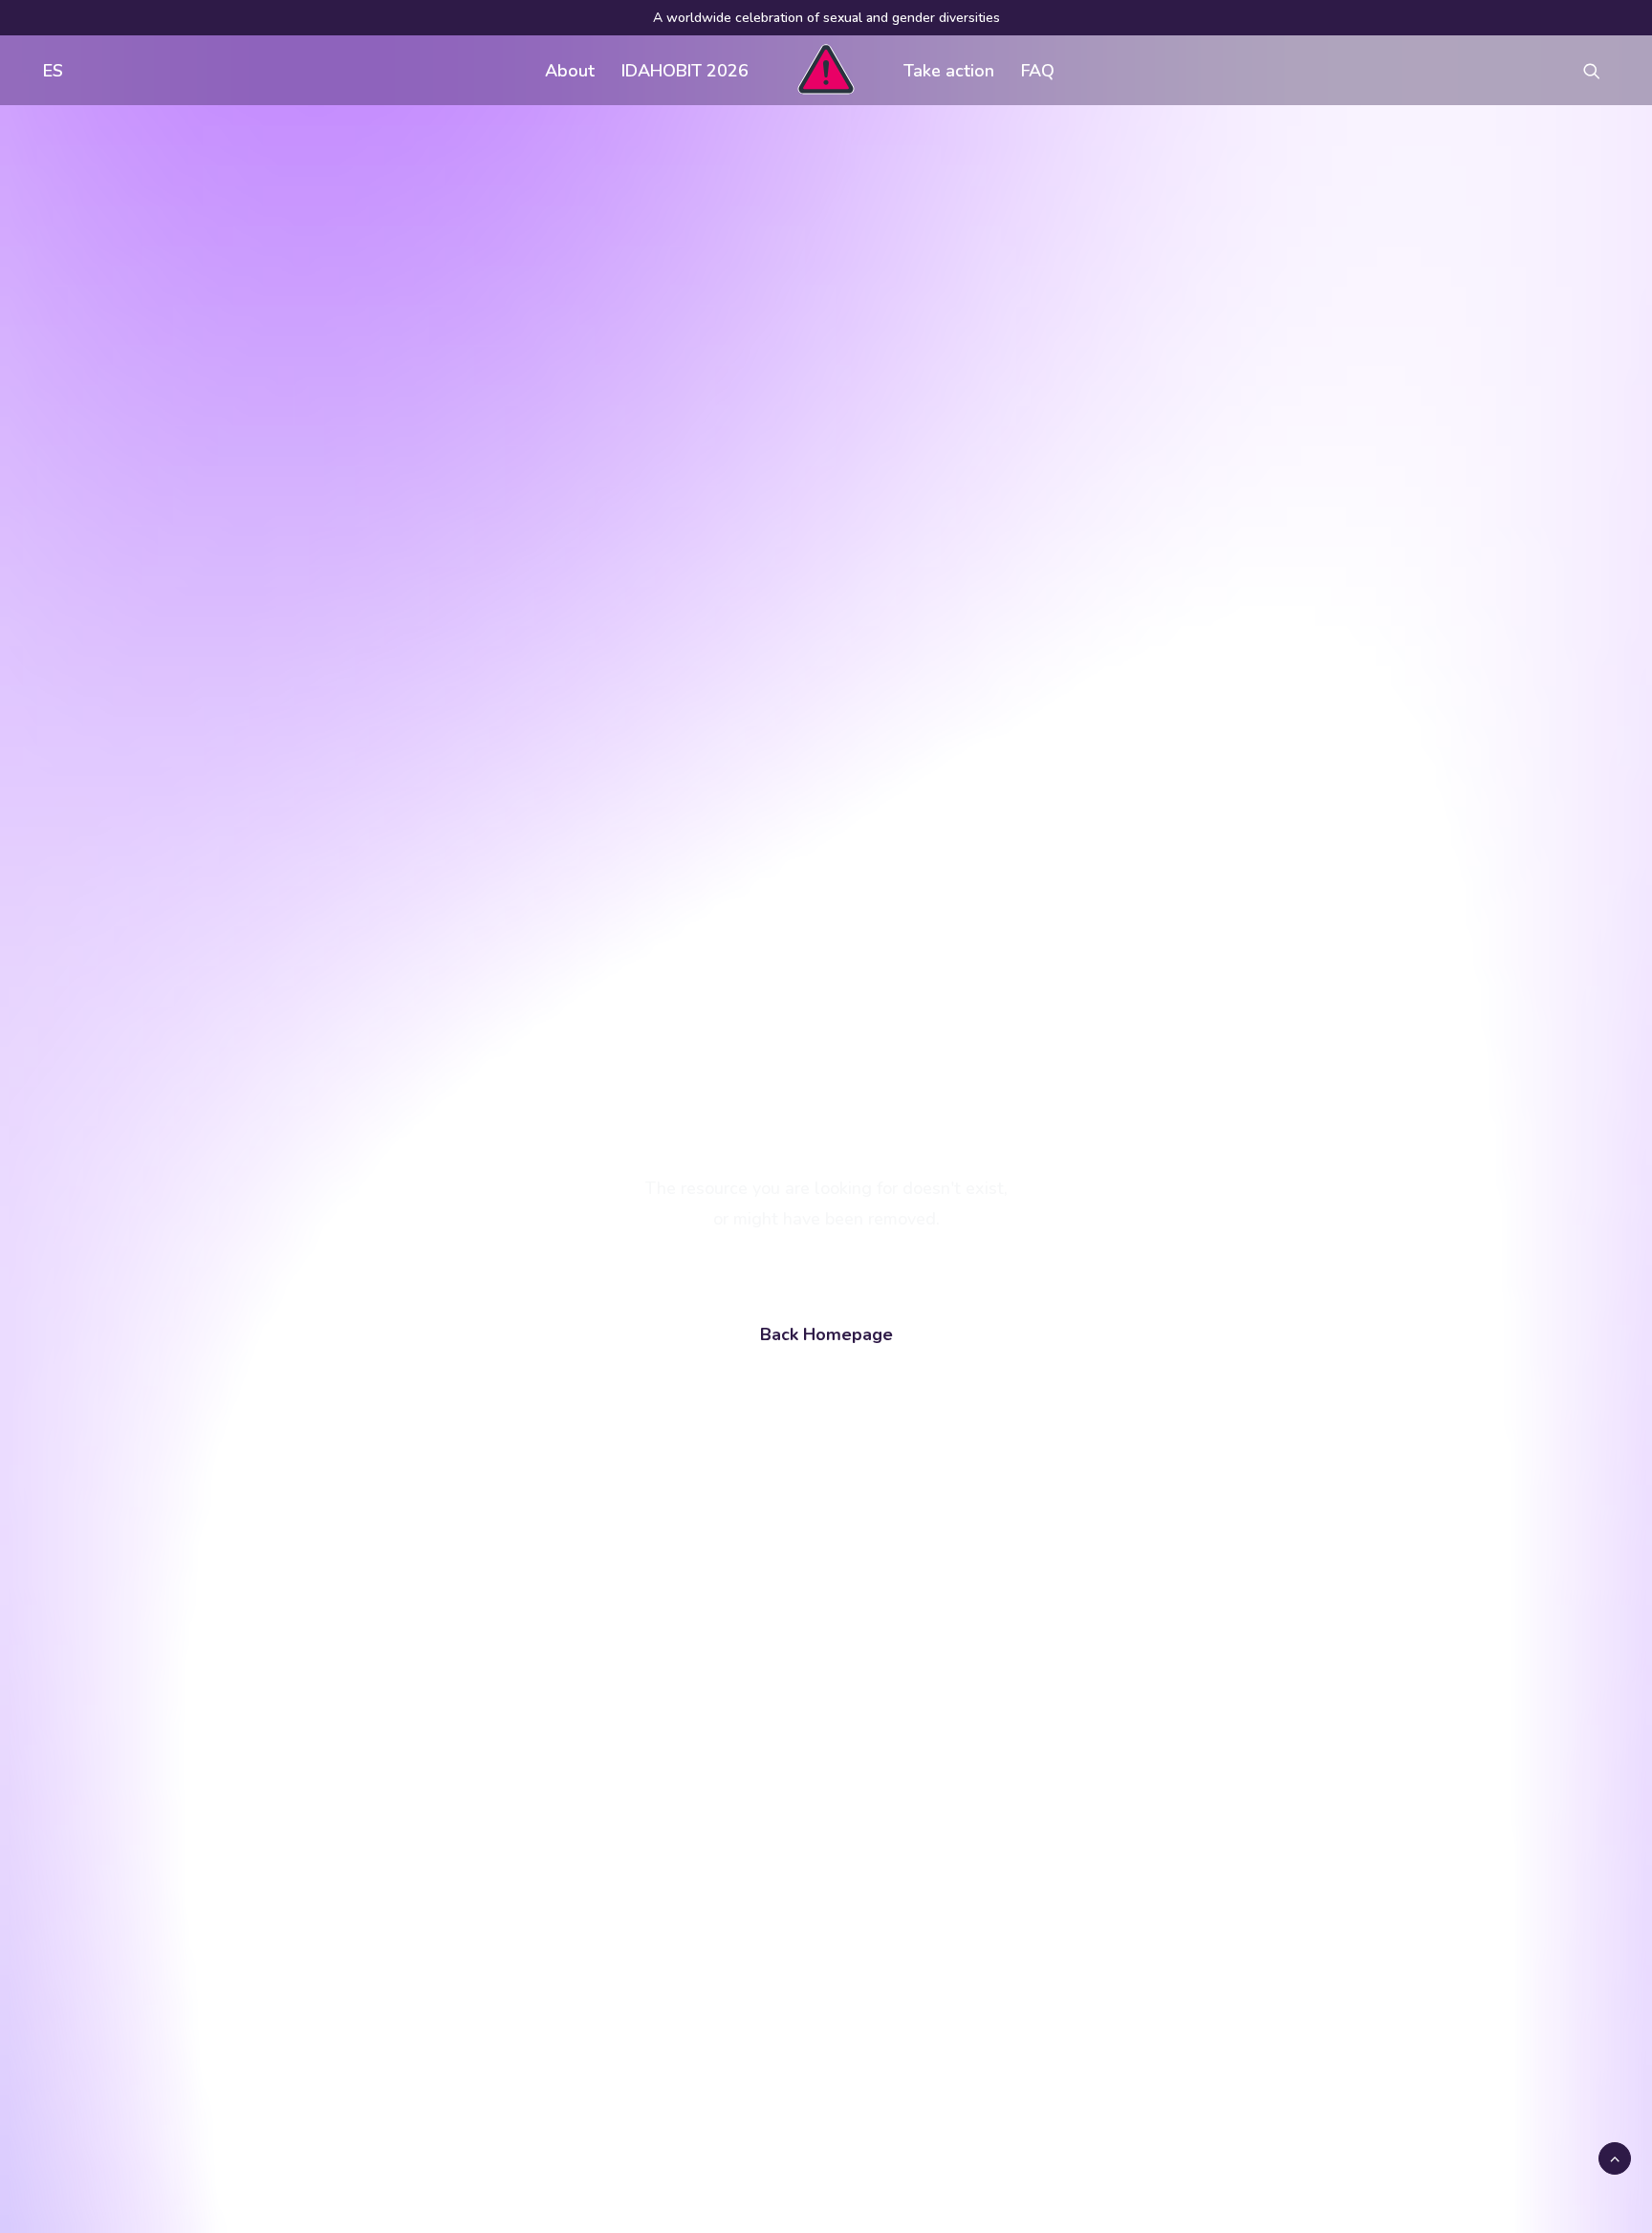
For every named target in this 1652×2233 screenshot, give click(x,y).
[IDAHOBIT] (826, 70)
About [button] (570, 71)
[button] (1600, 70)
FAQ (1038, 71)
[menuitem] (49, 70)
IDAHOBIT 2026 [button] (685, 71)
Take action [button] (949, 71)
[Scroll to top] (1615, 2157)
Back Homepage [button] (826, 1334)
